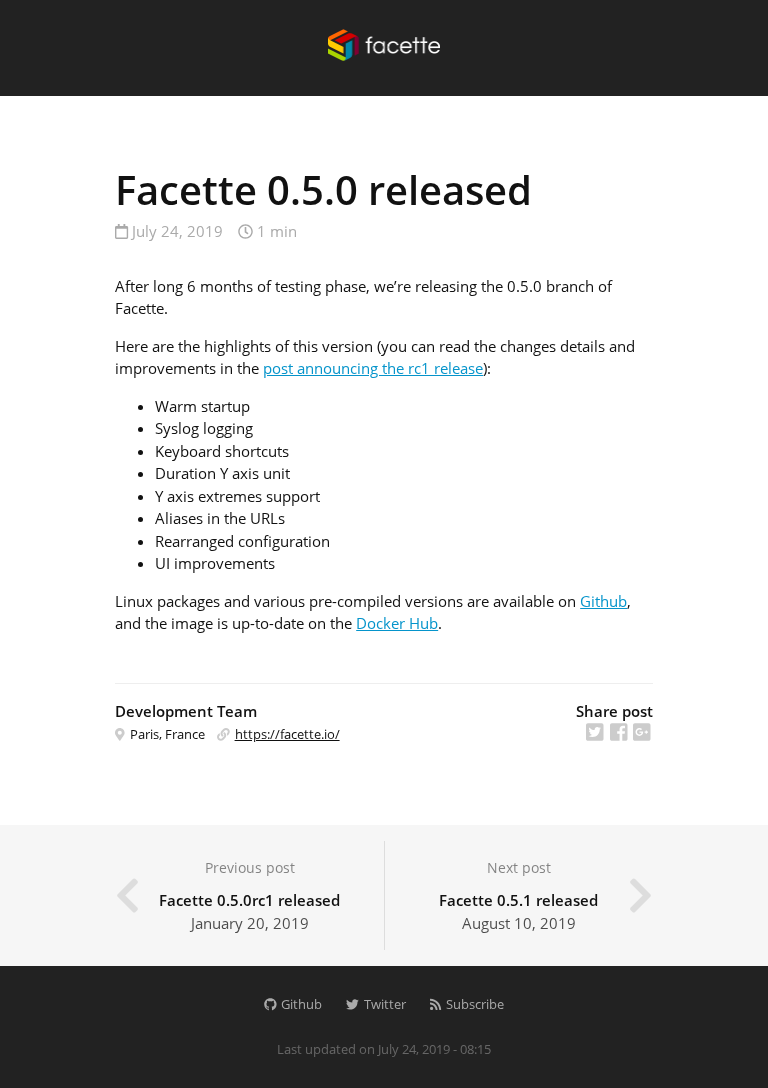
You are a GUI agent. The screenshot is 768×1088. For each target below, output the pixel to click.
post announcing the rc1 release (373, 368)
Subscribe (473, 1004)
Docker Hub (397, 623)
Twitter (383, 1004)
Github (603, 601)
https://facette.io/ (287, 734)
